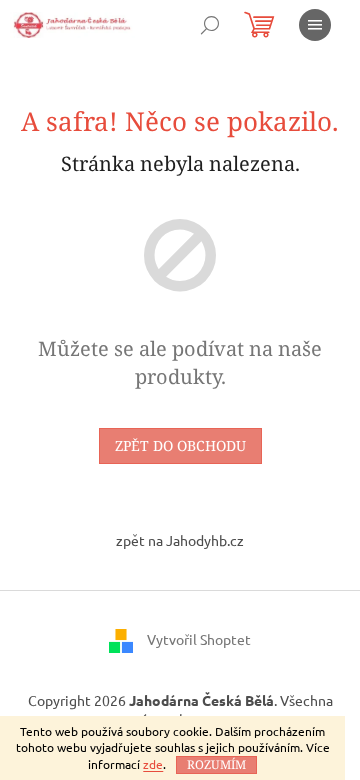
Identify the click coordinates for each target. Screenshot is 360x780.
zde (153, 764)
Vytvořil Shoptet (199, 638)
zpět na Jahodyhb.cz (180, 540)
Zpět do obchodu (180, 445)
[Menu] (315, 25)
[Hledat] (210, 25)
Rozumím (216, 764)
